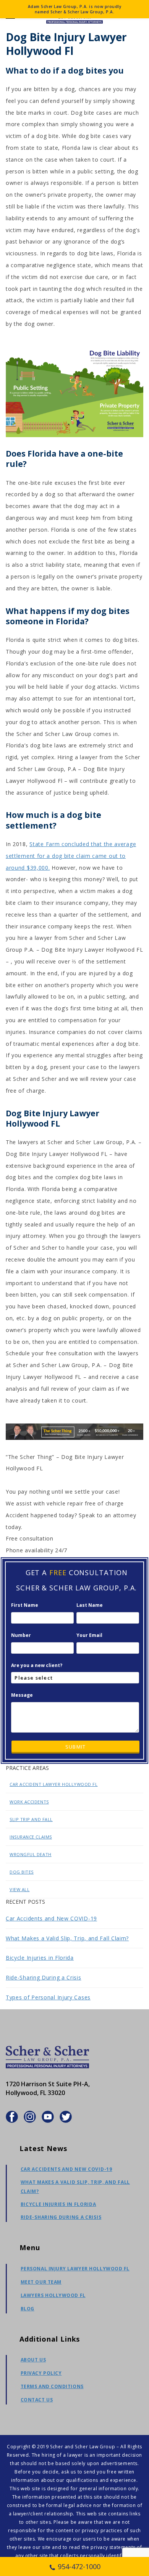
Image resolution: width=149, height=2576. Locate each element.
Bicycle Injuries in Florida (40, 1958)
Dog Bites (22, 1872)
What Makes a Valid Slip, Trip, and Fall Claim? (67, 1938)
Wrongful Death (31, 1854)
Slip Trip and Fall (31, 1819)
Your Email (89, 1635)
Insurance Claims (31, 1837)
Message (22, 1695)
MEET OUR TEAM (41, 2282)
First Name (25, 1605)
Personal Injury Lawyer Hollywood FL (75, 2269)
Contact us (37, 2400)
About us (33, 2360)
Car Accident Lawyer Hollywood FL (54, 1784)
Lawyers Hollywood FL (53, 2295)
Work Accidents (29, 1802)
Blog (28, 2309)
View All (19, 1889)
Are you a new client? (37, 1665)
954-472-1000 (79, 2566)
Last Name (90, 1605)
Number (21, 1635)
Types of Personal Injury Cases (48, 1997)
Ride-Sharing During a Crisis (44, 1977)
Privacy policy (41, 2373)
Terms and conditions (52, 2386)
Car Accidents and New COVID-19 (51, 1918)
